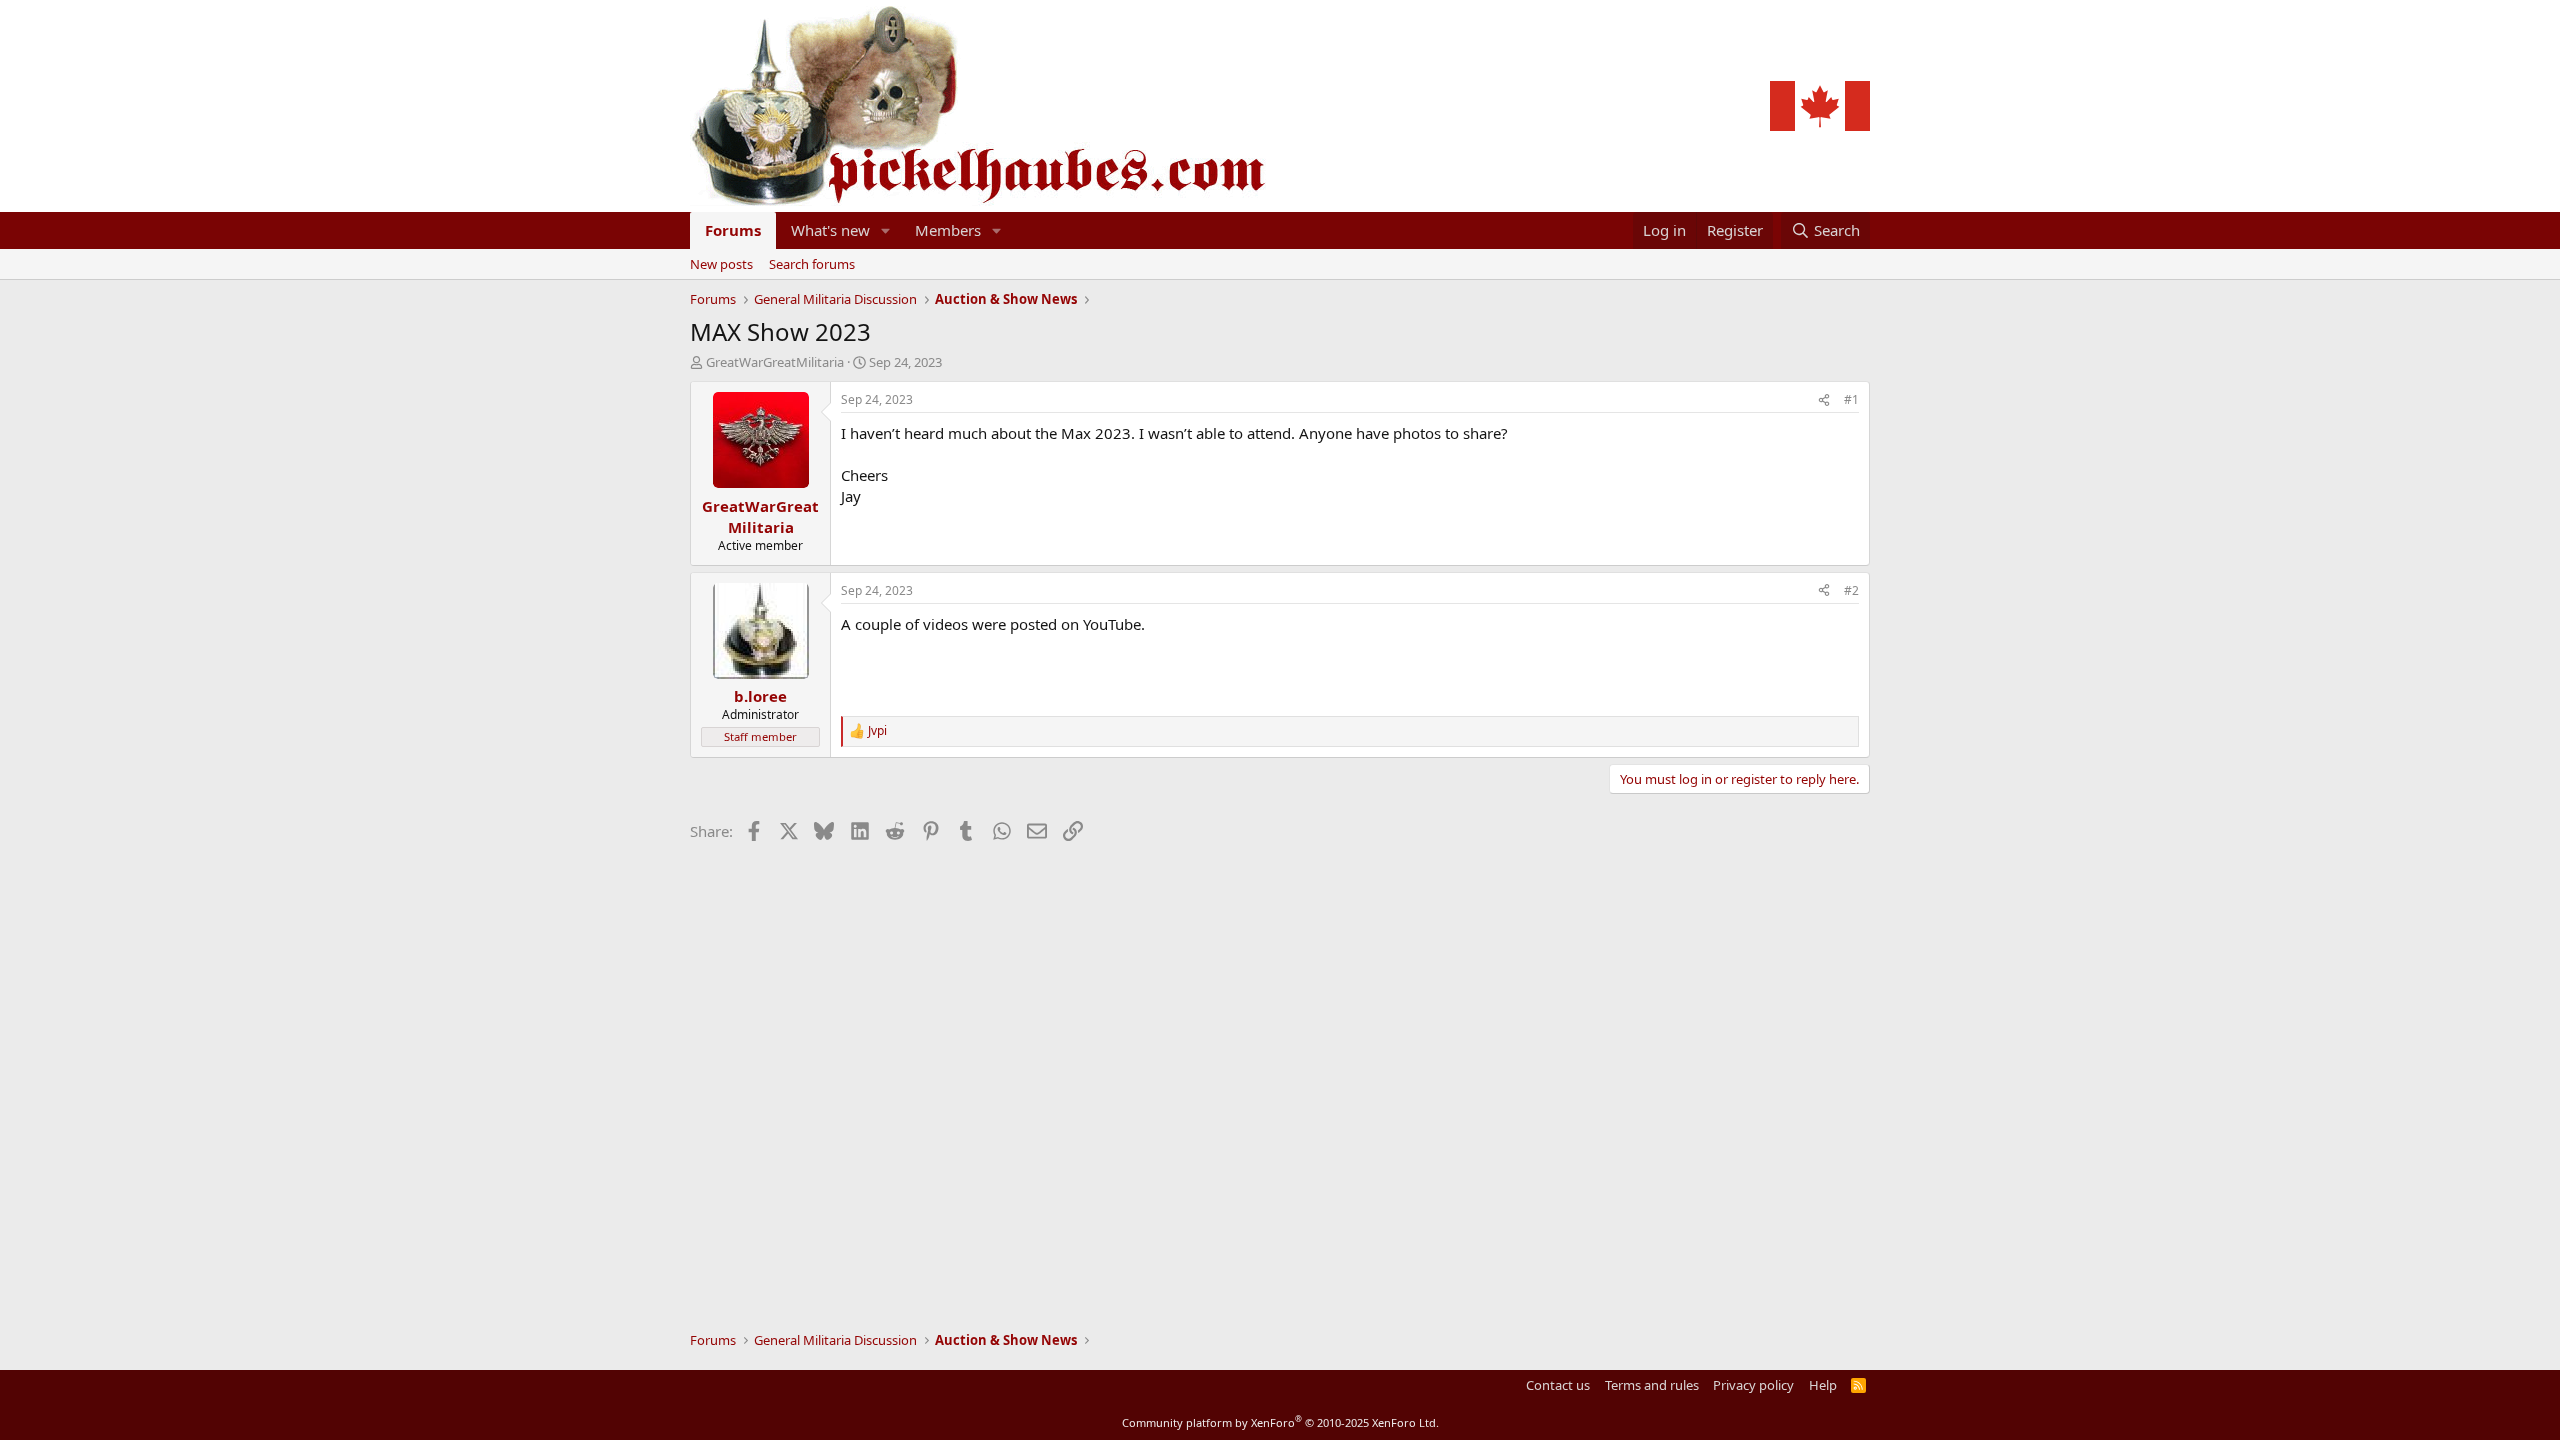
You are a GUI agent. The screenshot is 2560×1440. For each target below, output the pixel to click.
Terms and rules (1652, 1385)
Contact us (1558, 1385)
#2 (1851, 590)
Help (1823, 1385)
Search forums (812, 264)
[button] (886, 230)
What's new (830, 230)
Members (948, 230)
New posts (721, 264)
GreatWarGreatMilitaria (775, 362)
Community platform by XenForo (1280, 1422)
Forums (733, 230)
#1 (1851, 399)
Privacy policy (1753, 1385)
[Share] (1824, 400)
